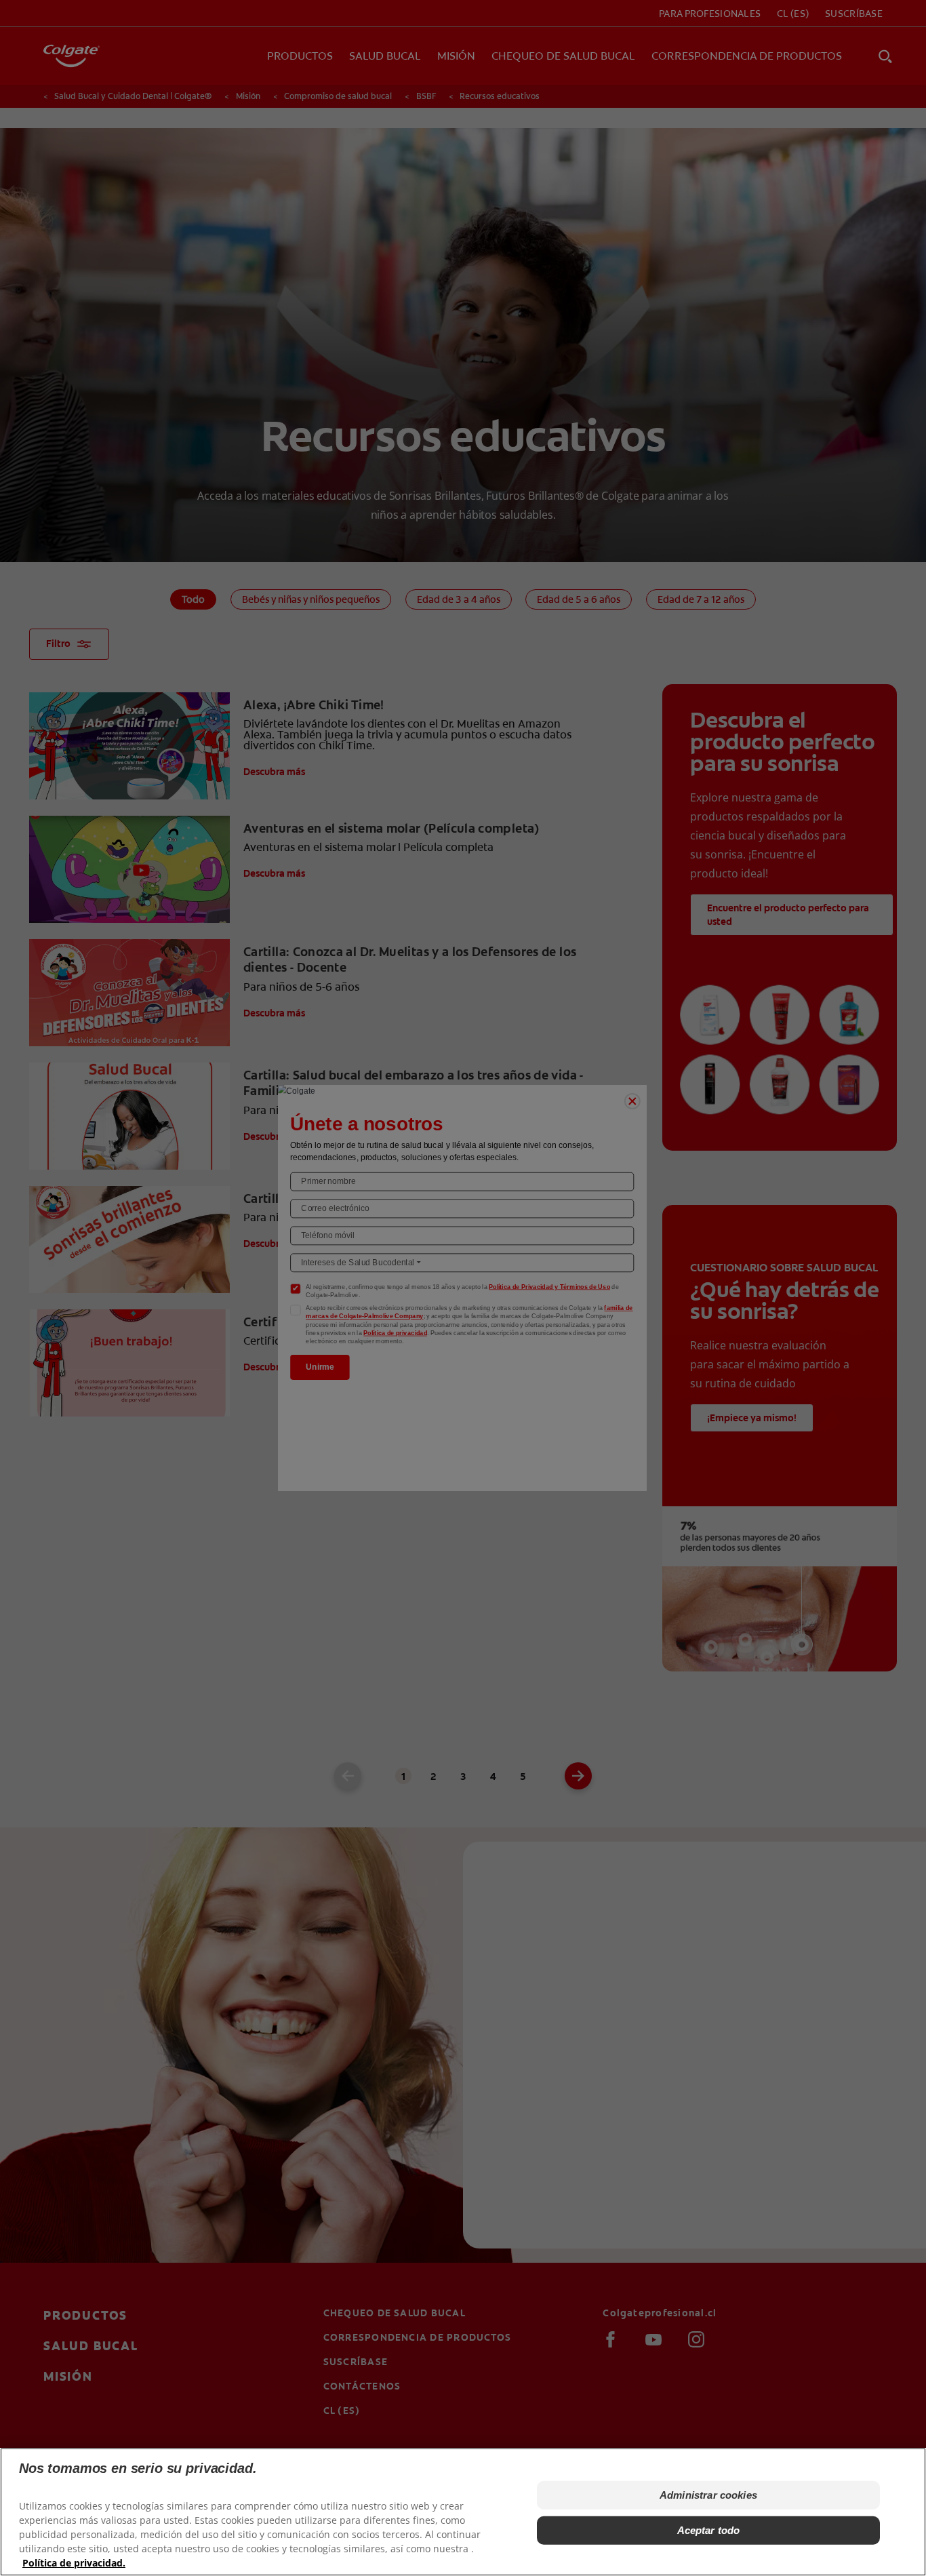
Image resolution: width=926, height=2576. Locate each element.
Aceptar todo (709, 2530)
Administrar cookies (708, 2495)
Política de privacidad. (74, 2563)
